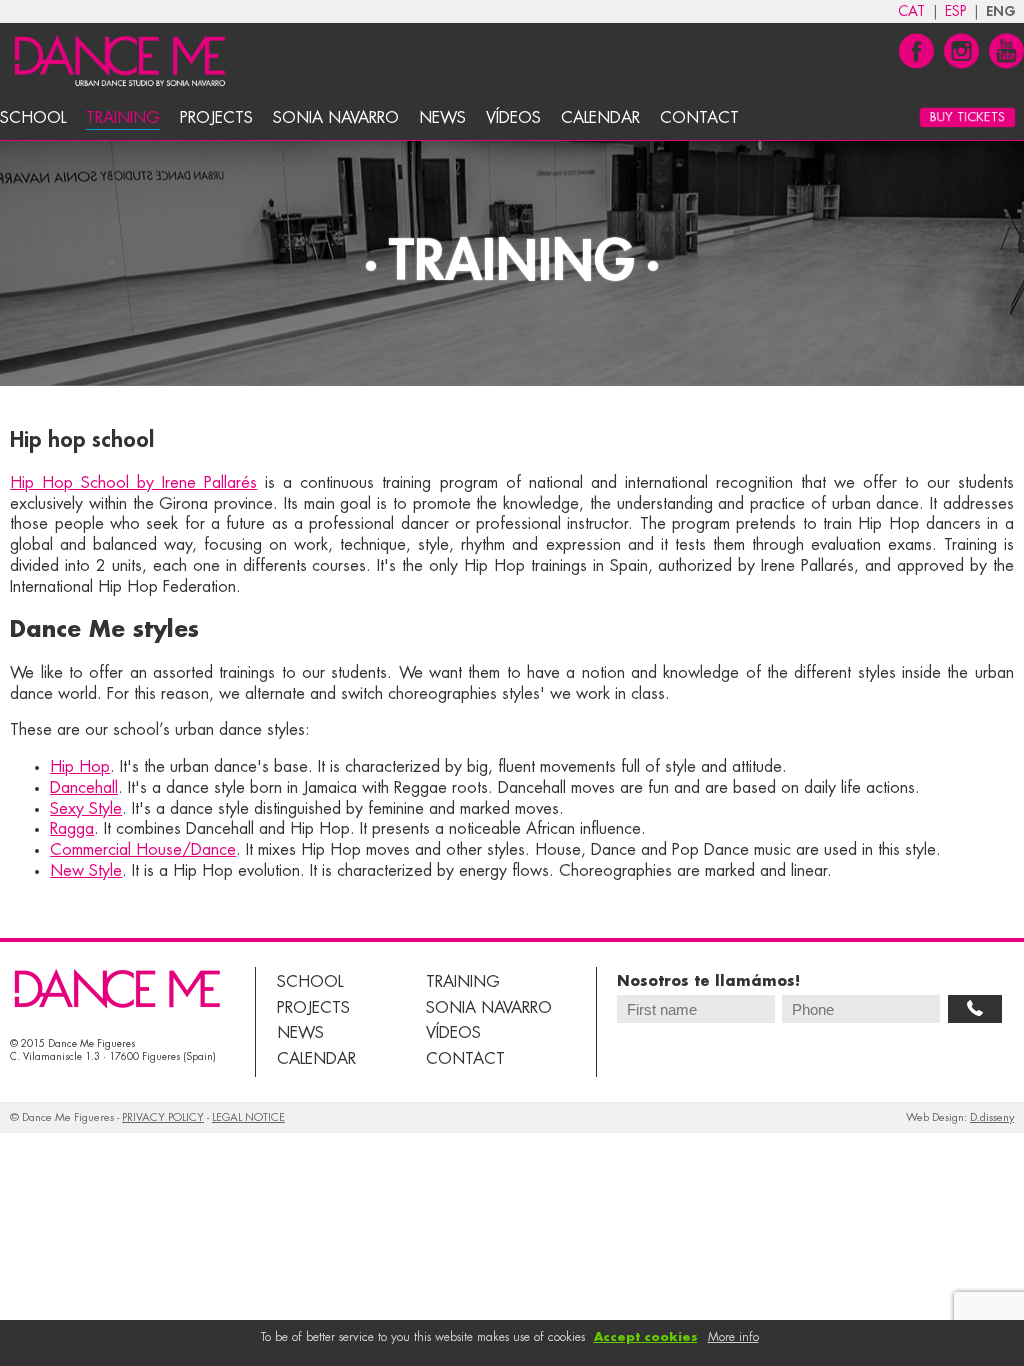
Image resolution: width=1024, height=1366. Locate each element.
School (33, 118)
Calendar (600, 118)
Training (123, 118)
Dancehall (84, 788)
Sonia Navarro (336, 118)
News (442, 118)
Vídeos (513, 118)
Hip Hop (80, 767)
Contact (699, 118)
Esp (955, 11)
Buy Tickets (968, 118)
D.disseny (992, 1117)
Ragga (72, 829)
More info (733, 1337)
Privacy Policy (163, 1117)
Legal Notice (248, 1117)
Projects (216, 118)
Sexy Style (86, 809)
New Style (86, 871)
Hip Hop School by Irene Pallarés (133, 483)
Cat (911, 11)
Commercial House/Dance (143, 850)
